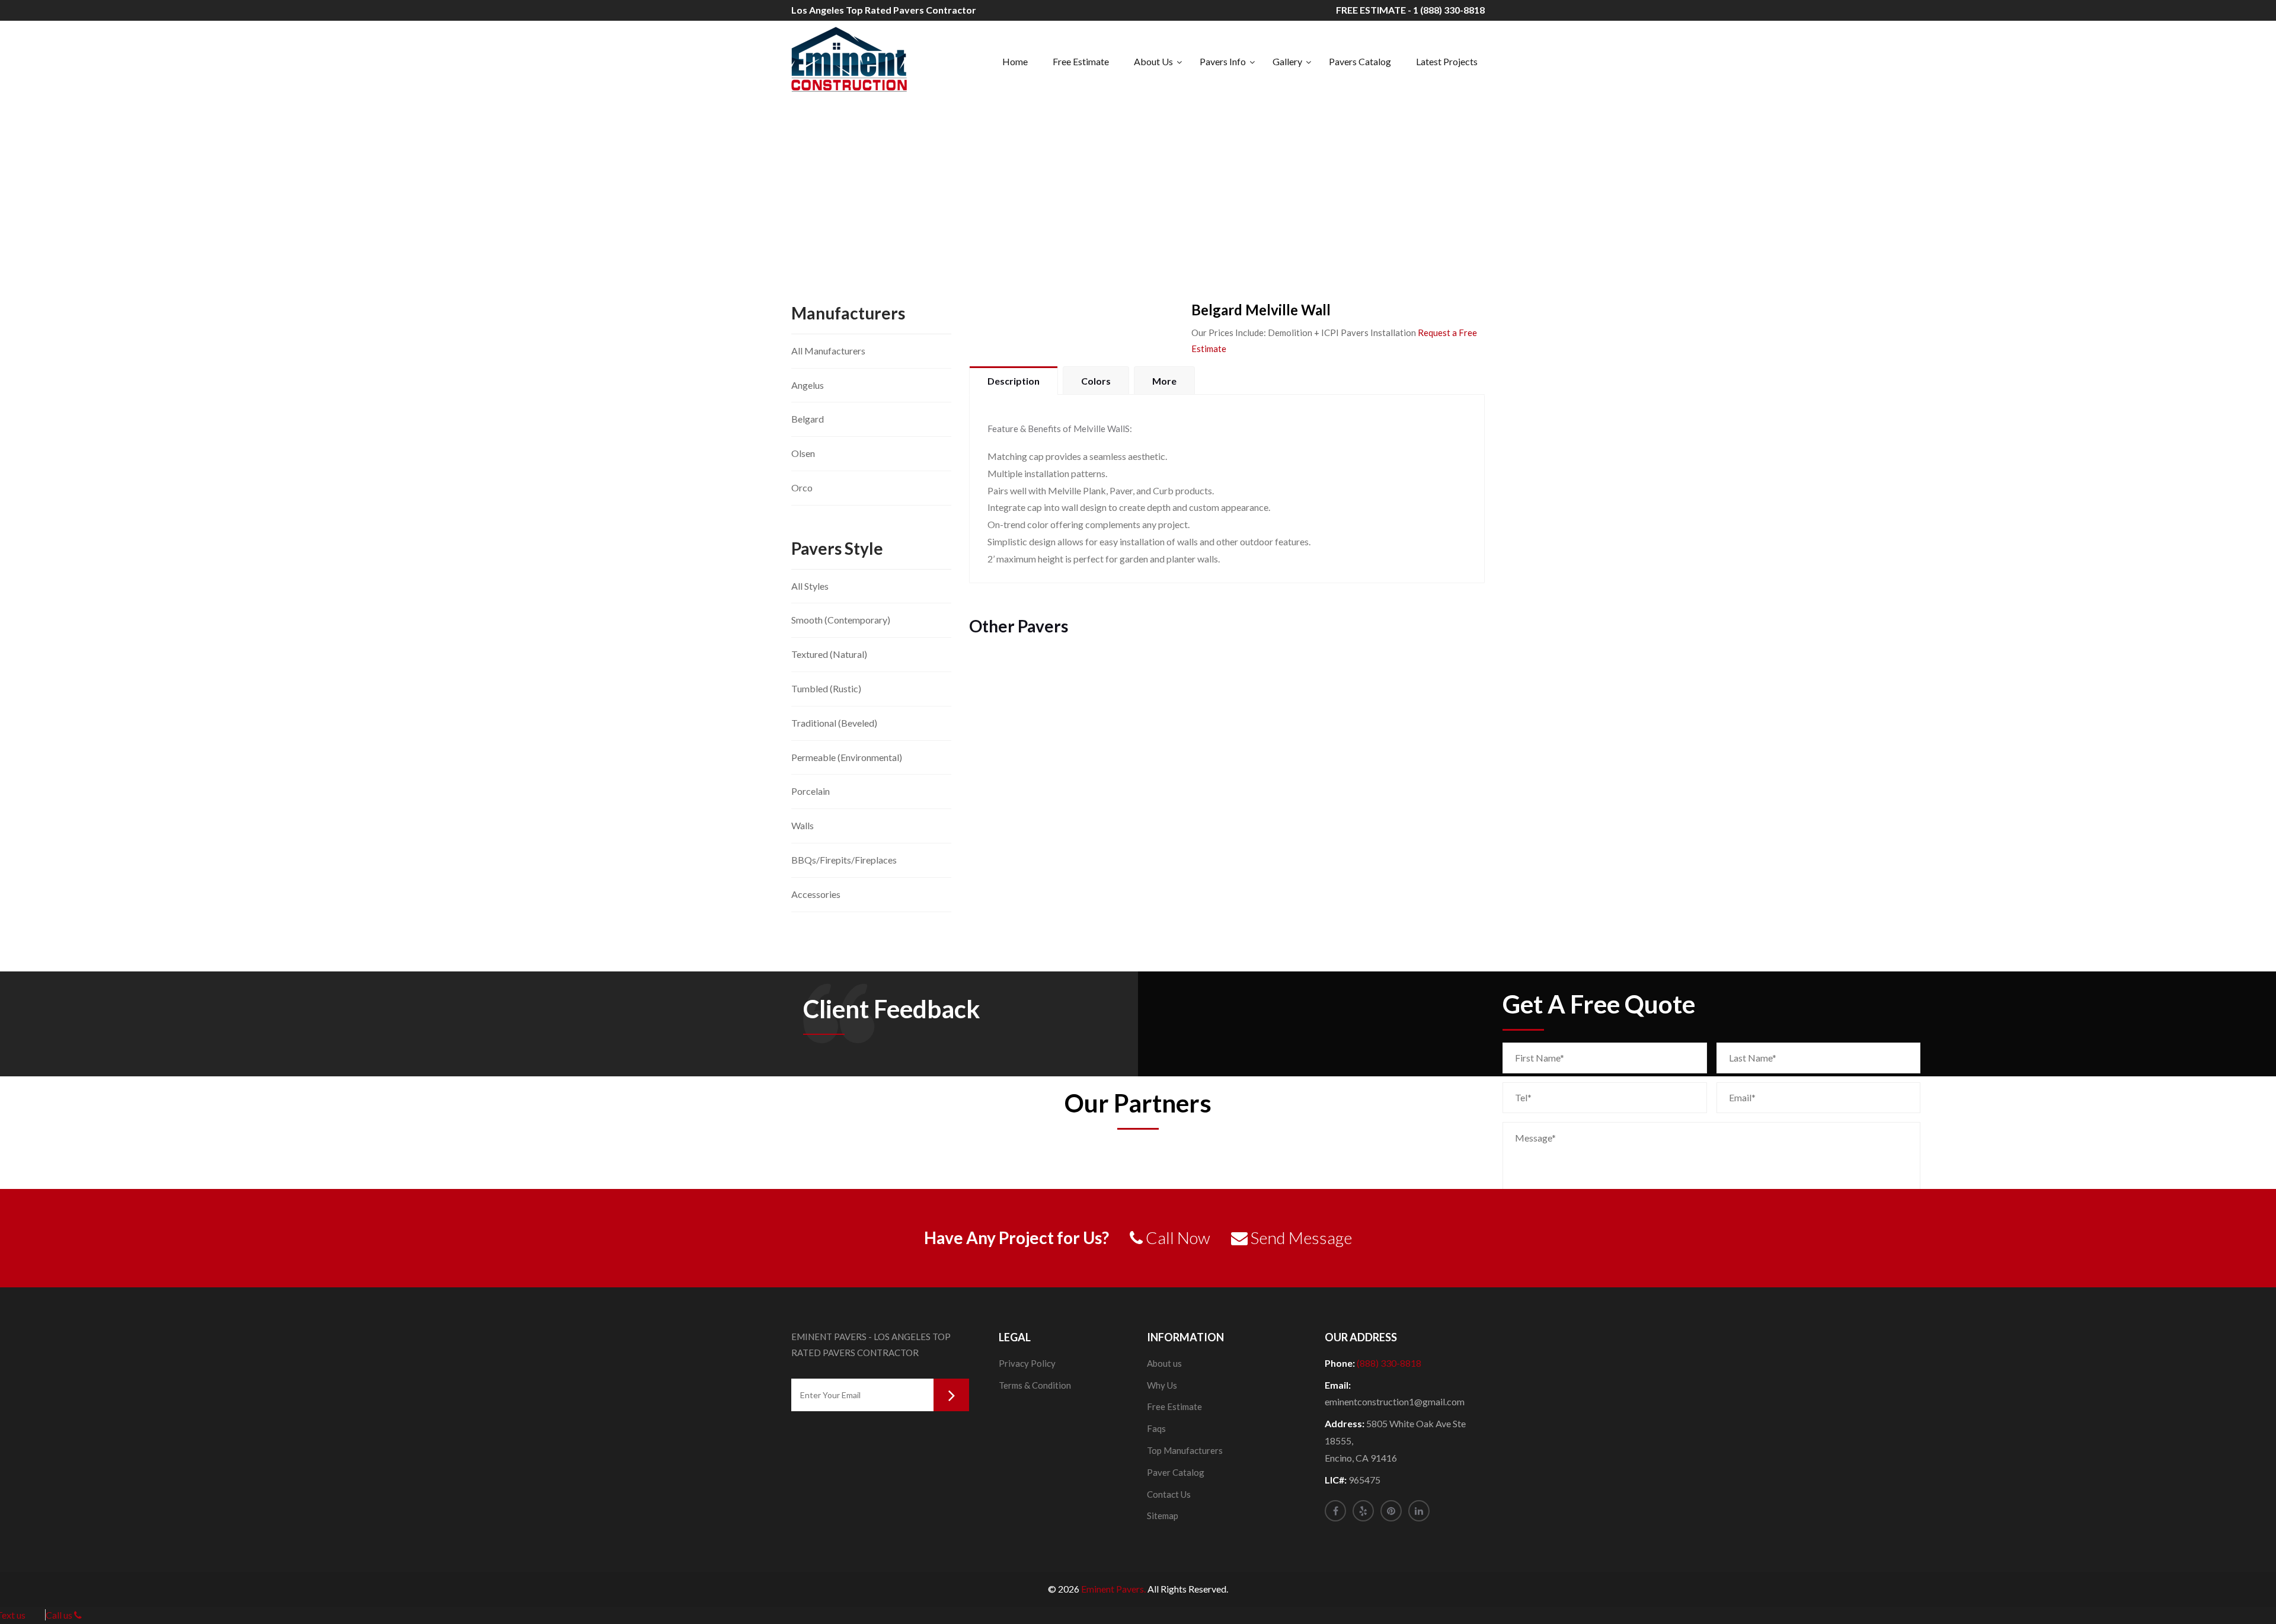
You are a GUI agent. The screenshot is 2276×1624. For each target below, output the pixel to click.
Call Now (1177, 1238)
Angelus (808, 385)
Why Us (1162, 1385)
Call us (60, 1615)
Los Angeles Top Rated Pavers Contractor (884, 10)
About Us (1153, 61)
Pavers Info (1223, 61)
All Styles (810, 586)
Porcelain (811, 791)
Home (1015, 61)
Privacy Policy (1027, 1363)
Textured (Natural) (829, 654)
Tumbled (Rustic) (826, 688)
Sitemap (1163, 1516)
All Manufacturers (828, 351)
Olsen (803, 453)
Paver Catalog (1176, 1472)
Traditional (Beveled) (834, 723)
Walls (803, 825)
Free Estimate (1081, 61)
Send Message (1300, 1238)
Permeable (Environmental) (847, 757)
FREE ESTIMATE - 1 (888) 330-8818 (1410, 10)
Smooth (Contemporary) (841, 620)
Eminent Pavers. (1113, 1589)
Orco (802, 487)
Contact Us (1169, 1494)
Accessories (816, 894)
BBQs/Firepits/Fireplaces (844, 860)
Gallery (1287, 61)
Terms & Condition (1035, 1385)
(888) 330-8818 (1389, 1363)
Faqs (1156, 1428)
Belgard (808, 419)
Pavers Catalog (1360, 61)
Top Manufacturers (1185, 1450)
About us (1164, 1363)
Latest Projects (1447, 61)
